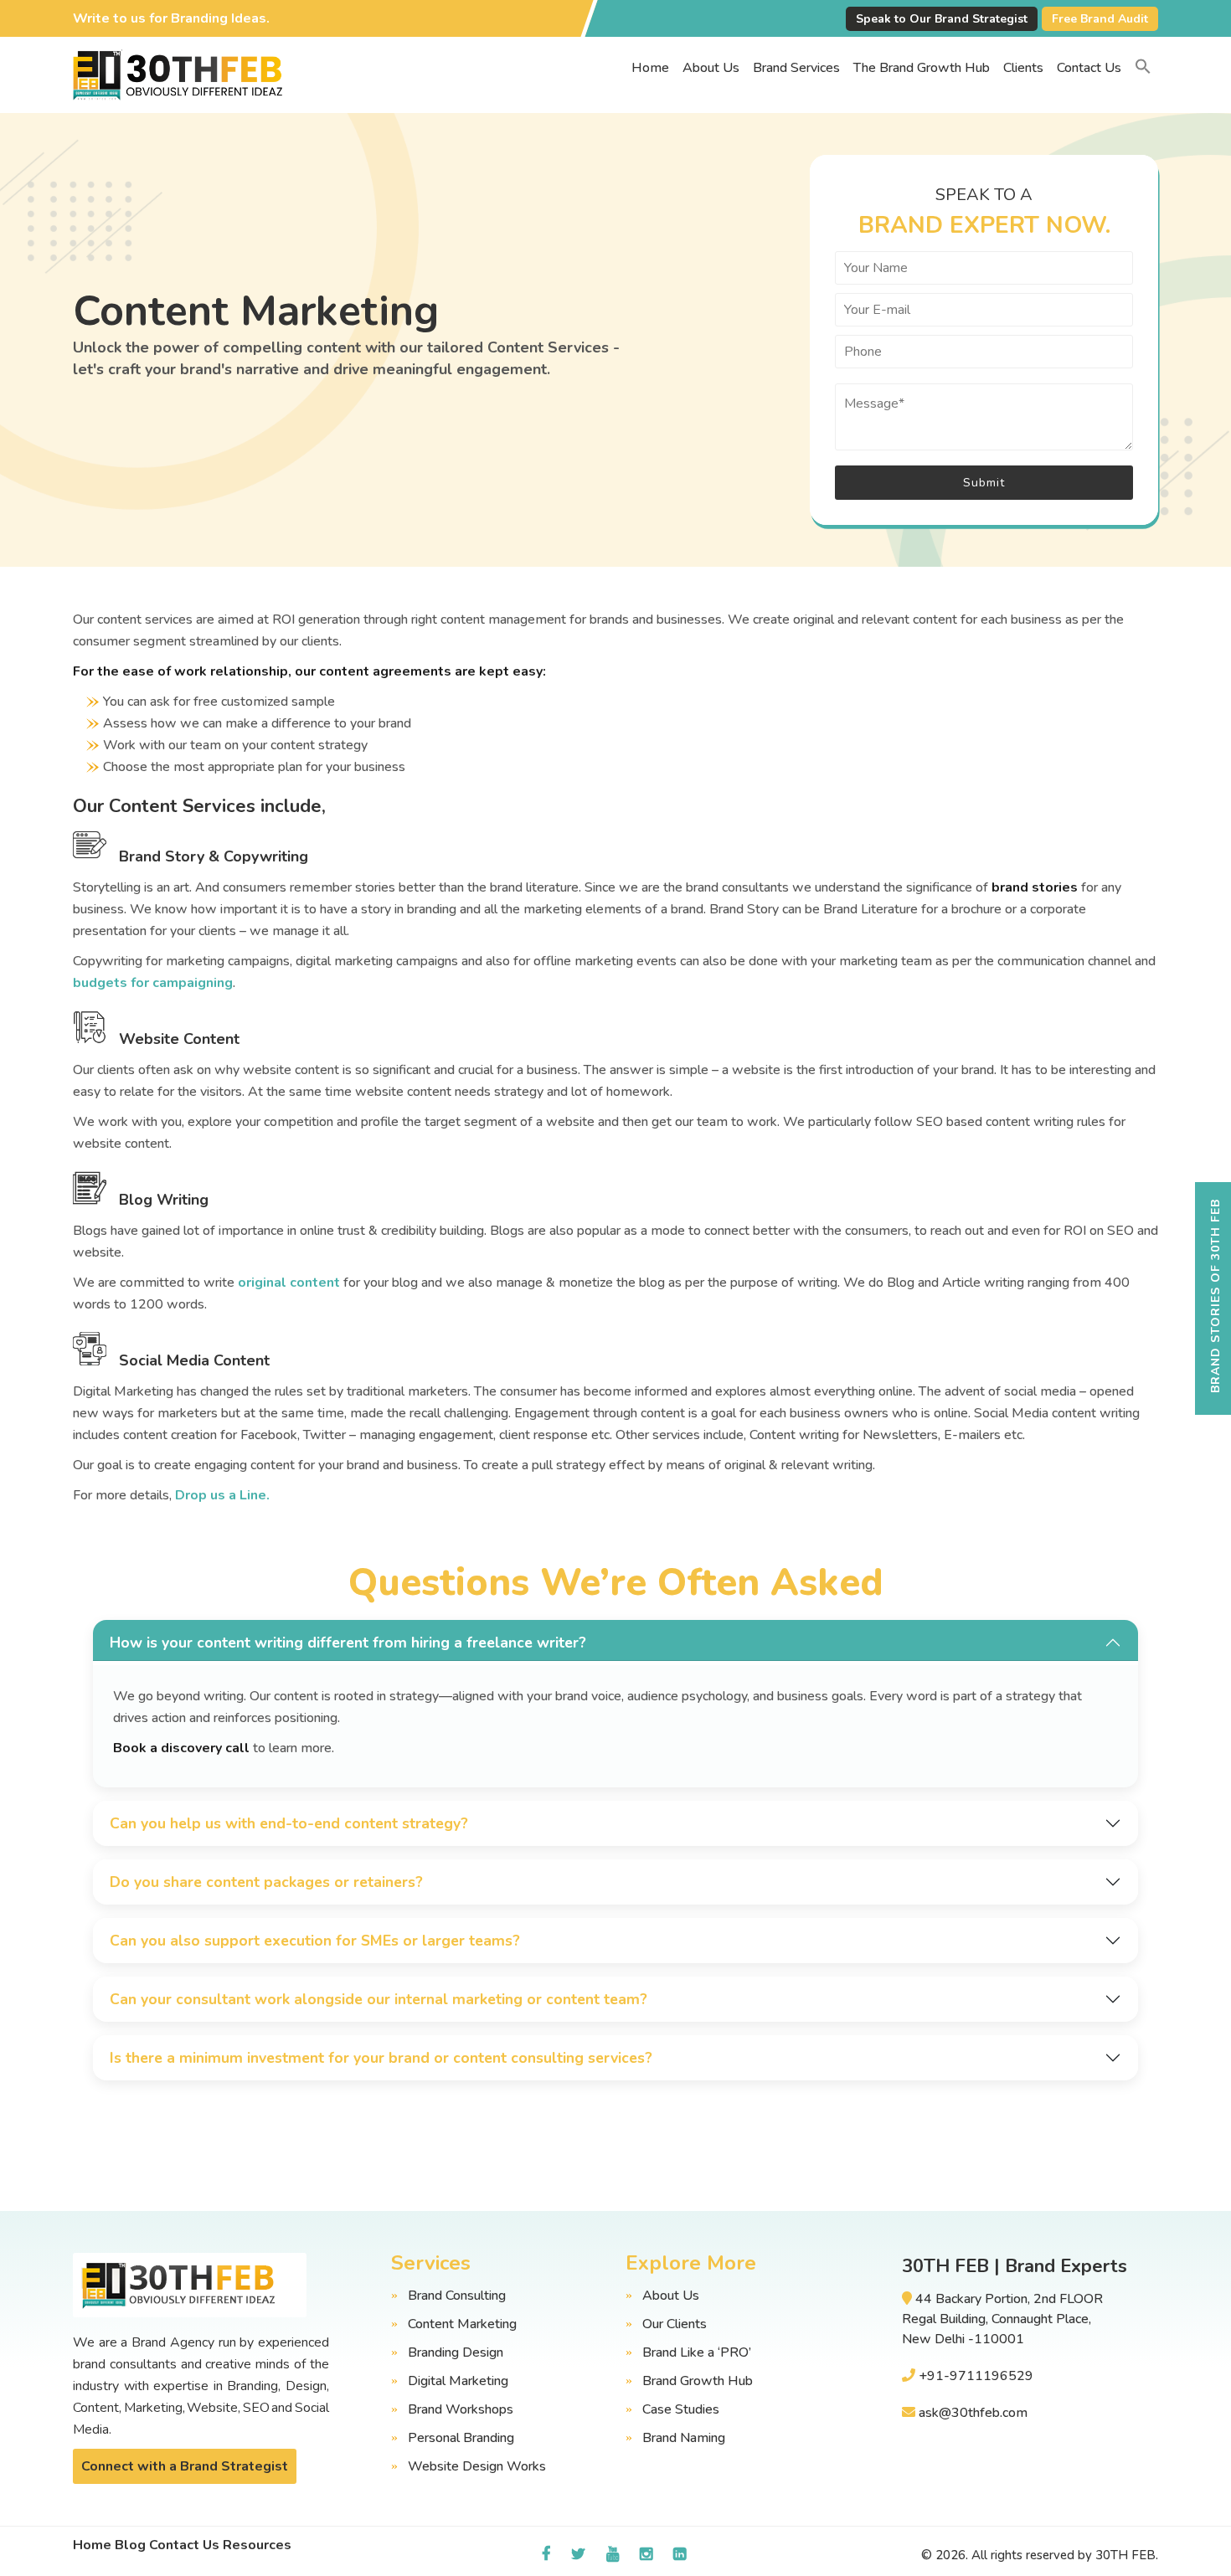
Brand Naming (684, 2438)
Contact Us (1089, 68)
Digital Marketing (458, 2381)
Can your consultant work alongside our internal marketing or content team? (379, 1999)
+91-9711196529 (976, 2376)
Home (650, 68)
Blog (130, 2545)
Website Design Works (477, 2466)
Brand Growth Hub (698, 2381)
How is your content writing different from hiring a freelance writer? (348, 1643)
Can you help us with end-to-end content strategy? (289, 1823)
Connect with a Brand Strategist (185, 2466)
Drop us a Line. (222, 1495)
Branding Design (456, 2352)
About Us (711, 68)
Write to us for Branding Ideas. (171, 18)
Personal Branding (461, 2438)
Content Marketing (462, 2324)
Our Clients (675, 2324)
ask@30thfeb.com (973, 2413)
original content (289, 1283)
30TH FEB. (1127, 2555)
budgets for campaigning (153, 983)
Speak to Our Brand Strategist (942, 19)
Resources (257, 2545)
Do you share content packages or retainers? (266, 1882)
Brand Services (796, 68)
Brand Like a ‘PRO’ (697, 2352)
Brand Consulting (457, 2296)
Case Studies (681, 2409)
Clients (1023, 68)
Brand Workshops (461, 2409)
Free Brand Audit (1100, 19)
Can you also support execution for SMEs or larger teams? (315, 1941)
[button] (1143, 68)
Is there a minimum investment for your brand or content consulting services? (381, 2058)
